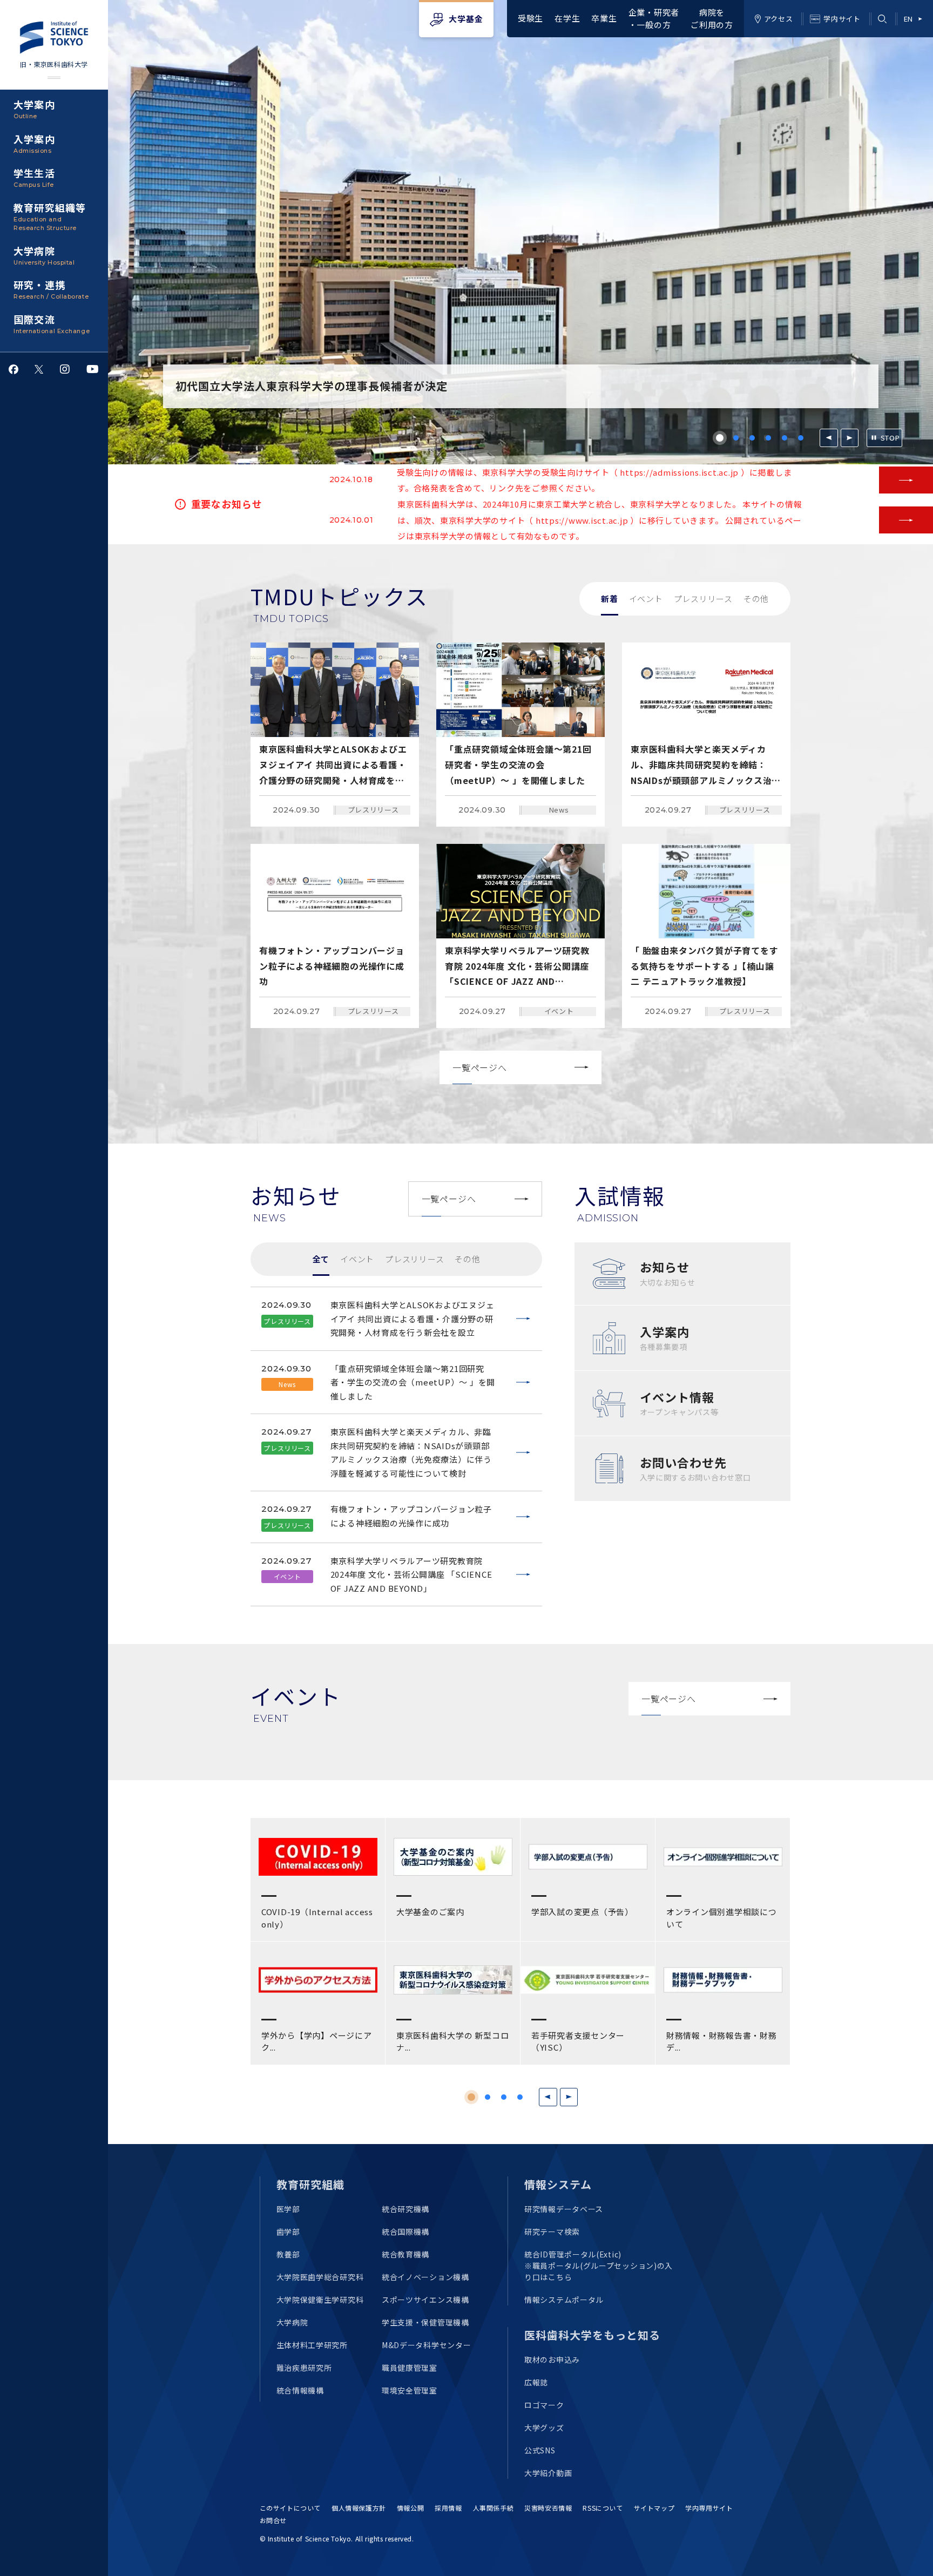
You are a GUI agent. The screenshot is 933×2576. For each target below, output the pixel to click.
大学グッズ (544, 2428)
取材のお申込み (552, 2359)
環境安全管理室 (410, 2390)
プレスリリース (703, 599)
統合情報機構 (300, 2390)
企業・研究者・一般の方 (654, 18)
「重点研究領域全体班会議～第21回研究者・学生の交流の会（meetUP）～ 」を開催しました (413, 1382)
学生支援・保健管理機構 (425, 2322)
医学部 (288, 2209)
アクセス (779, 19)
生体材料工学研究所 (312, 2345)
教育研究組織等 (50, 216)
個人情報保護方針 (359, 2508)
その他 (756, 599)
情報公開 (410, 2508)
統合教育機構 (405, 2254)
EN (908, 19)
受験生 (530, 18)
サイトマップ (654, 2508)
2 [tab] (736, 438)
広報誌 (536, 2382)
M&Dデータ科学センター (426, 2345)
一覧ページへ (480, 1067)
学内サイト (842, 19)
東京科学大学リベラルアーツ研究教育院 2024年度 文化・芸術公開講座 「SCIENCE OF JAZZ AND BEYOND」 (411, 1574)
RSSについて (603, 2508)
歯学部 (288, 2232)
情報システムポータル (564, 2300)
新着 (610, 599)
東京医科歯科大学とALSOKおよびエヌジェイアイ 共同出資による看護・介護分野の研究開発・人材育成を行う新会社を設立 (413, 1319)
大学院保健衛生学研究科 (320, 2300)
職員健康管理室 (410, 2368)
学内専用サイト (709, 2508)
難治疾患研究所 (304, 2368)
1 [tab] (720, 438)
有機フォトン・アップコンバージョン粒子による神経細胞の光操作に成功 (411, 1516)
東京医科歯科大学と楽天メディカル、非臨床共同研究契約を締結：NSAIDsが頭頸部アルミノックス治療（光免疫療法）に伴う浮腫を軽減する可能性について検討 (411, 1452)
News (559, 810)
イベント (646, 599)
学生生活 (34, 177)
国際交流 (52, 323)
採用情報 (448, 2508)
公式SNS (540, 2450)
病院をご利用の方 (712, 18)
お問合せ (273, 2520)
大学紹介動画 (548, 2473)
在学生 (567, 18)
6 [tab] (801, 438)
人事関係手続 (493, 2508)
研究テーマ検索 (552, 2232)
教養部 (288, 2254)
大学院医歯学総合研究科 (320, 2277)
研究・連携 (51, 289)
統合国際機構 (405, 2232)
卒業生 (604, 18)
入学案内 (34, 143)
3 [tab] (752, 438)
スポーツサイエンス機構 (425, 2300)
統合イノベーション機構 (425, 2277)
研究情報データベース (564, 2209)
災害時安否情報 (548, 2508)
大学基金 (466, 19)
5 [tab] (785, 438)
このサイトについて (290, 2508)
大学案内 (34, 109)
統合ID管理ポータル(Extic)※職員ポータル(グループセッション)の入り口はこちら (599, 2266)
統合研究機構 (405, 2209)
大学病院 (44, 255)
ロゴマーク (544, 2405)
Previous (829, 438)
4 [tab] (768, 438)
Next (850, 438)
